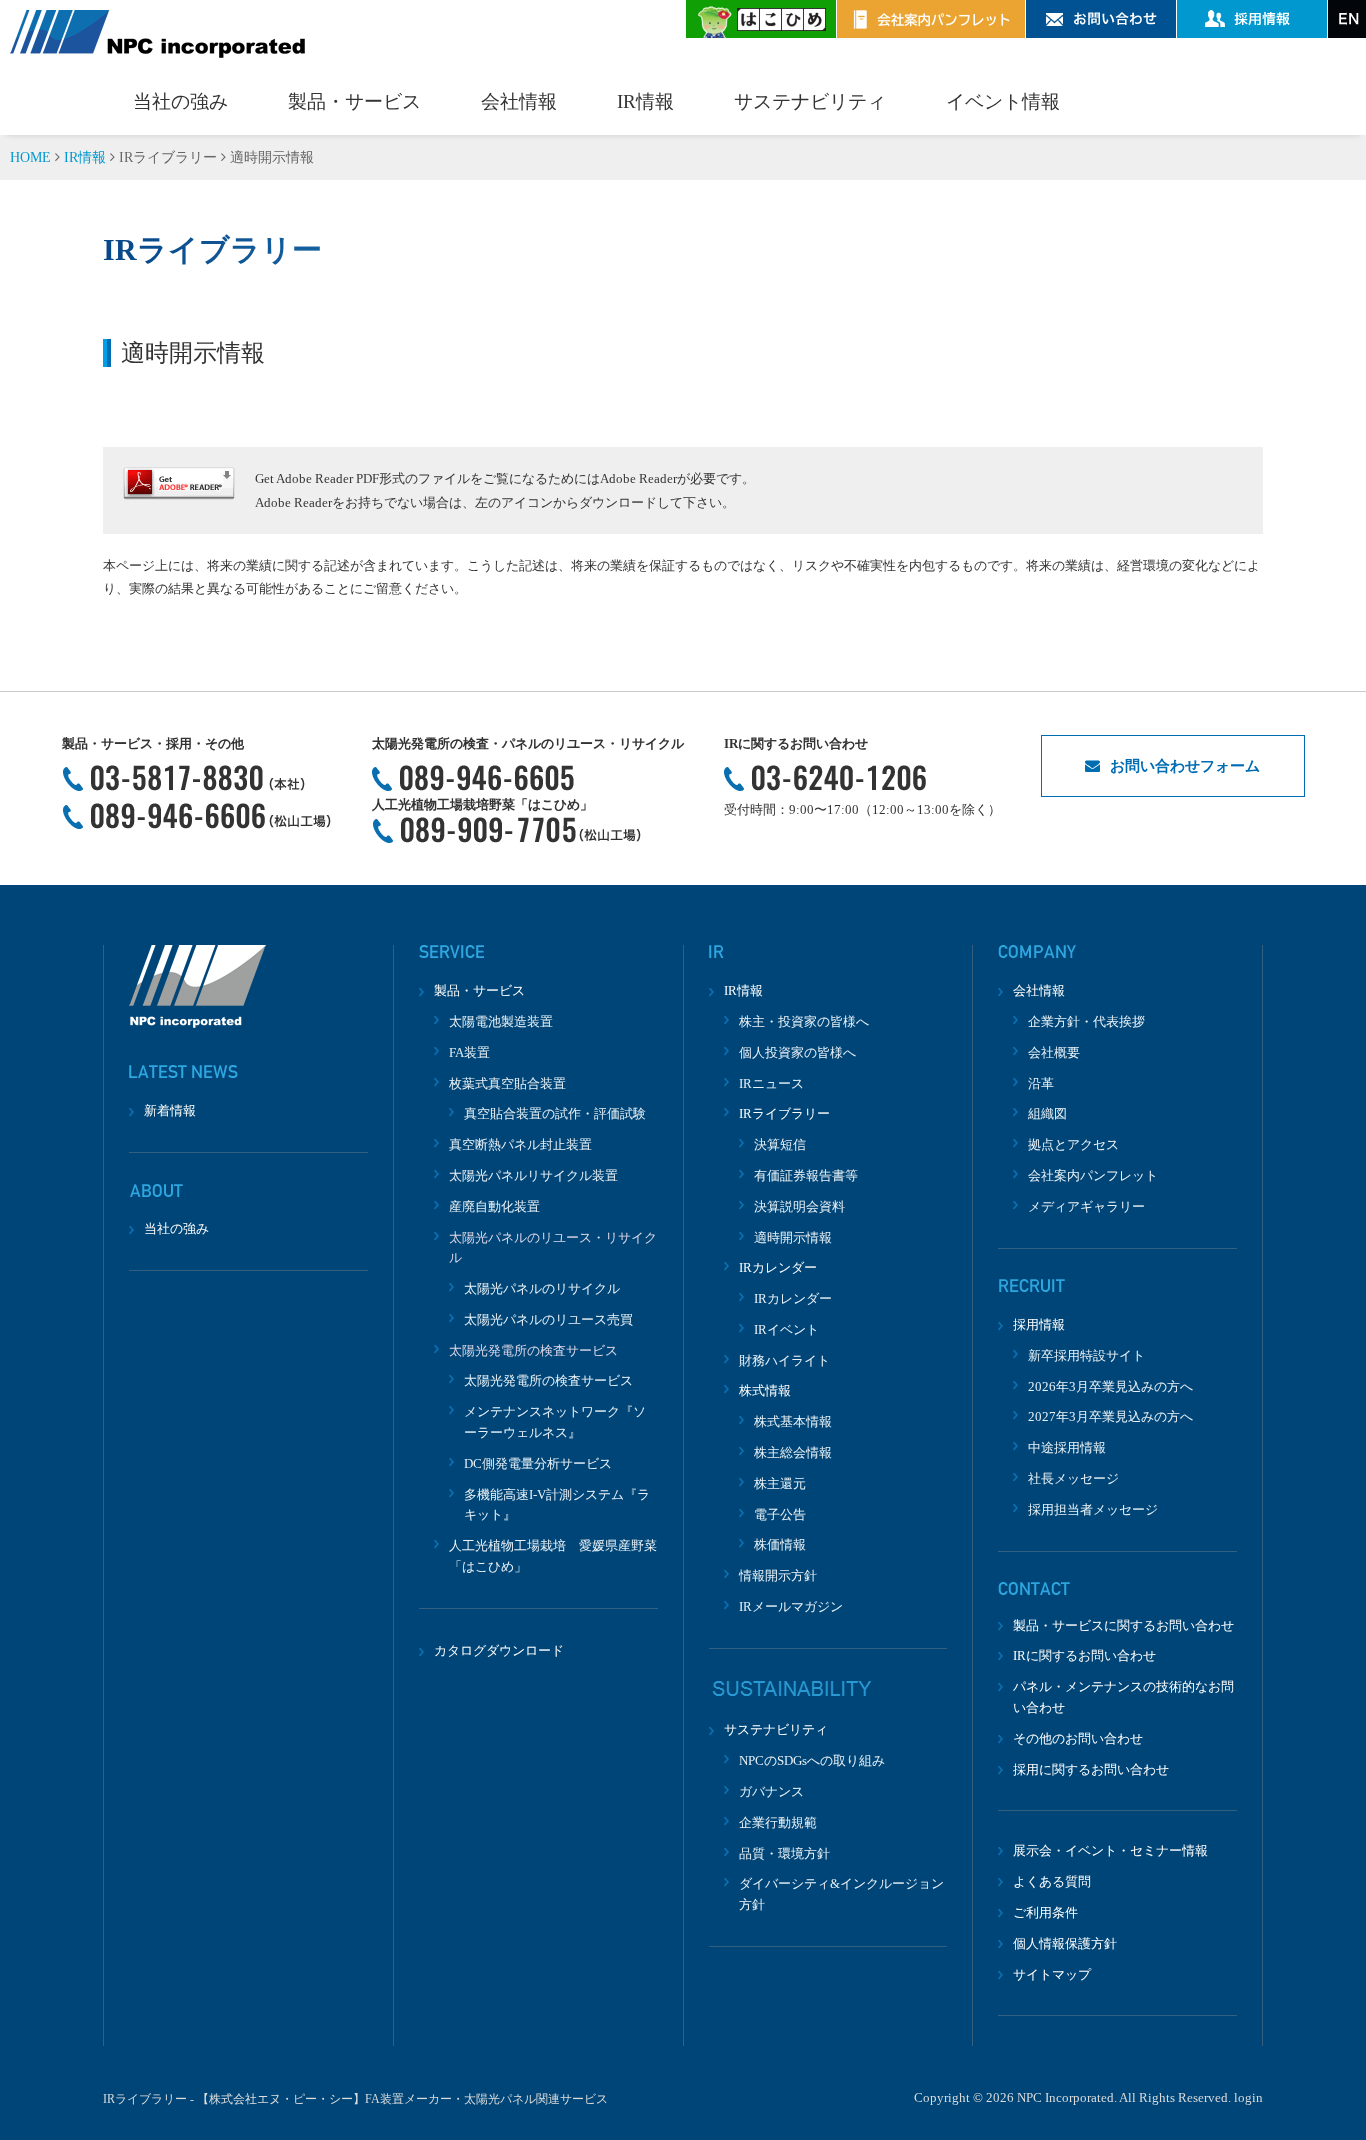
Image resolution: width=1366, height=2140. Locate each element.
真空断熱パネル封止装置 (520, 1144)
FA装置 (469, 1052)
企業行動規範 (778, 1822)
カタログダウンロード (499, 1650)
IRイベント (786, 1329)
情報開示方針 (778, 1575)
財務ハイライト (784, 1360)
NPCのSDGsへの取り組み (812, 1760)
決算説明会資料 (799, 1206)
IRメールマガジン (791, 1606)
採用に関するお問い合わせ (1091, 1769)
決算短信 (780, 1144)
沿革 (1041, 1083)
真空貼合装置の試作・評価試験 (555, 1113)
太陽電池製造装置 (501, 1021)
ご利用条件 (1045, 1912)
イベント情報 (1003, 101)
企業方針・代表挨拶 (1086, 1021)
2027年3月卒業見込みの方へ (1110, 1416)
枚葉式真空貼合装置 (507, 1083)
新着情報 (170, 1110)
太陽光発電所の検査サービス (548, 1380)
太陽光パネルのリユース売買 (548, 1319)
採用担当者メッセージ (1093, 1509)
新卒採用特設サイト (1086, 1355)
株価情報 (780, 1544)
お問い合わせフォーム (1185, 766)
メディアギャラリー (1086, 1206)
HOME (30, 157)
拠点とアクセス (1073, 1144)
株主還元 (780, 1483)
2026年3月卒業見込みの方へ (1110, 1386)
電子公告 (780, 1514)
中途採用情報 (1067, 1447)
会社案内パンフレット (1093, 1175)
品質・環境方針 (784, 1853)
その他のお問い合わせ (1078, 1738)
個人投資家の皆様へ (797, 1052)
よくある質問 (1052, 1881)
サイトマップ (1052, 1974)
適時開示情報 (793, 1237)
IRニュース (771, 1083)
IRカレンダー (793, 1298)
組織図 (1047, 1113)
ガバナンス (771, 1791)
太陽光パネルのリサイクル (542, 1288)
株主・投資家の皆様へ (804, 1021)
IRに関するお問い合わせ (1084, 1655)
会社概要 (1054, 1052)
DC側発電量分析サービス (538, 1463)
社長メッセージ (1073, 1478)
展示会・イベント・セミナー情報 (1110, 1850)
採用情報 (1039, 1324)
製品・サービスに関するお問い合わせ (1123, 1625)
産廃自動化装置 (494, 1206)
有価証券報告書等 (806, 1175)
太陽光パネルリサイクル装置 (533, 1175)
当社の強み (180, 101)
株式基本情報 (793, 1421)
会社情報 (519, 101)
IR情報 (645, 101)
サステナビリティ (810, 101)
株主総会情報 (793, 1452)
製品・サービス (354, 101)
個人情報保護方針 (1065, 1943)
